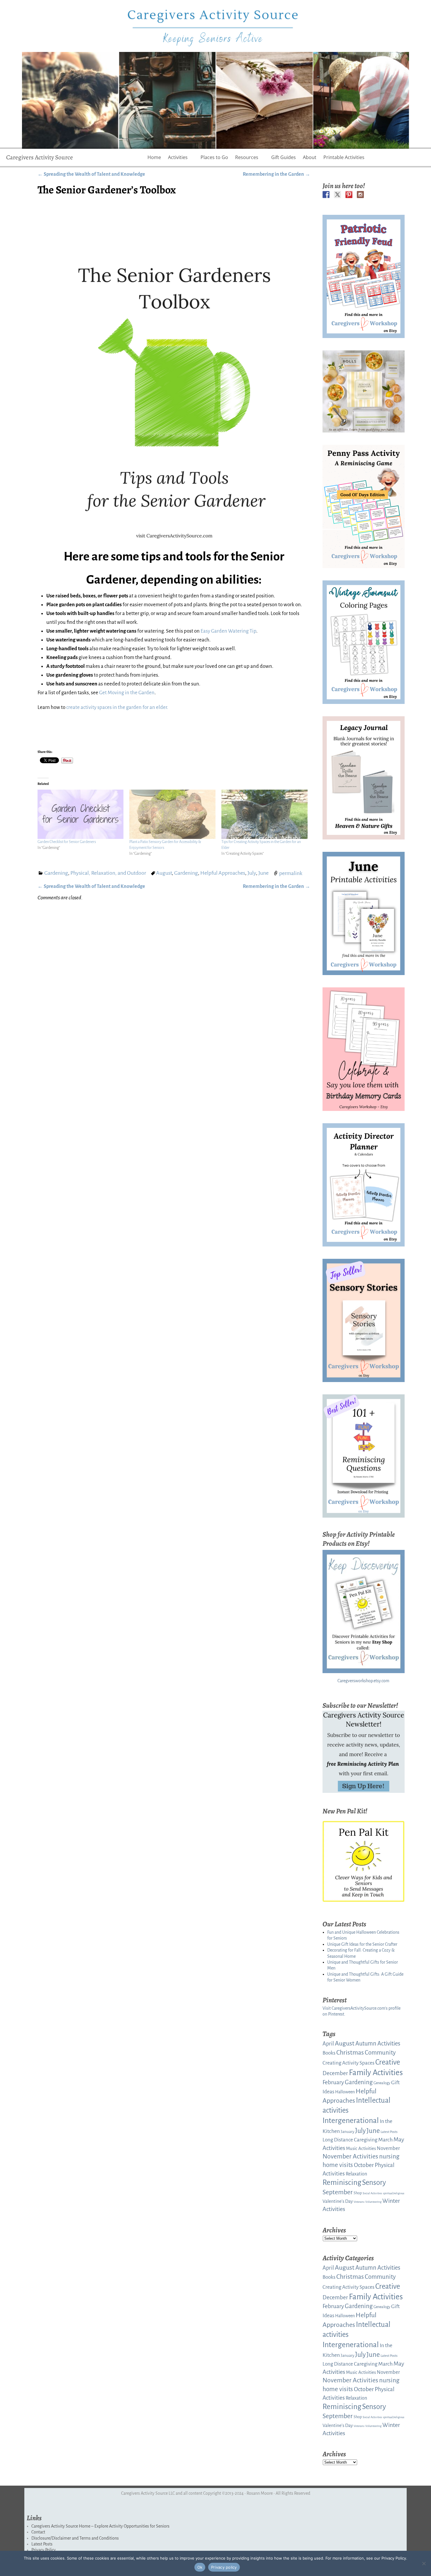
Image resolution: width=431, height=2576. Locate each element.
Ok (200, 2567)
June (263, 873)
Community (380, 2053)
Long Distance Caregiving (350, 2140)
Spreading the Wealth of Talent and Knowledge (91, 174)
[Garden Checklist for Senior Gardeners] (81, 814)
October (364, 2165)
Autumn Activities (378, 2043)
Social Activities (372, 2193)
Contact (38, 2532)
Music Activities (361, 2148)
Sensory (374, 2183)
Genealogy (382, 2083)
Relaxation (356, 2174)
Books (329, 2053)
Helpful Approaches (223, 873)
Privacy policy (224, 2567)
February (333, 2082)
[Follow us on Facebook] (326, 195)
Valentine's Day (338, 2201)
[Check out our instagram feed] (360, 195)
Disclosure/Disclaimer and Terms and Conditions (75, 2538)
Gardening (56, 873)
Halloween (345, 2092)
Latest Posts (389, 2132)
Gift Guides (284, 157)
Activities (178, 157)
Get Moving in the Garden (127, 693)
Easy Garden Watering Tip (228, 631)
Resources (247, 157)
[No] (424, 2563)
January (347, 2132)
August (164, 873)
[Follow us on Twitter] (337, 195)
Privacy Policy (44, 2550)
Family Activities (376, 2073)
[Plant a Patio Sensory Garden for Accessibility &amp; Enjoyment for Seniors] (172, 814)
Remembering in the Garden (276, 174)
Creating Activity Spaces (348, 2063)
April (328, 2044)
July (252, 873)
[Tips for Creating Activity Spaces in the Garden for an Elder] (264, 814)
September (338, 2192)
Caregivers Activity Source (40, 157)
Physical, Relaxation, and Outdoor (108, 873)
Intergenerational (351, 2121)
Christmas (350, 2053)
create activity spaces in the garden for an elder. (117, 707)
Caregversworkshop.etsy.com (363, 1681)
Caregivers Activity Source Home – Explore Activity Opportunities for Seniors (100, 2526)
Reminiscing (342, 2182)
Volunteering (373, 2202)
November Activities (350, 2156)
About (310, 157)
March (385, 2140)
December (335, 2073)
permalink (291, 873)
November (388, 2148)
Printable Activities (344, 157)
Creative (388, 2062)
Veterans (359, 2202)
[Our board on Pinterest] (349, 195)
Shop (358, 2193)
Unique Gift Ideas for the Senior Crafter (362, 1944)
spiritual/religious (394, 2193)
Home (154, 157)
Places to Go (214, 157)
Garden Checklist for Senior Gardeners (67, 842)
